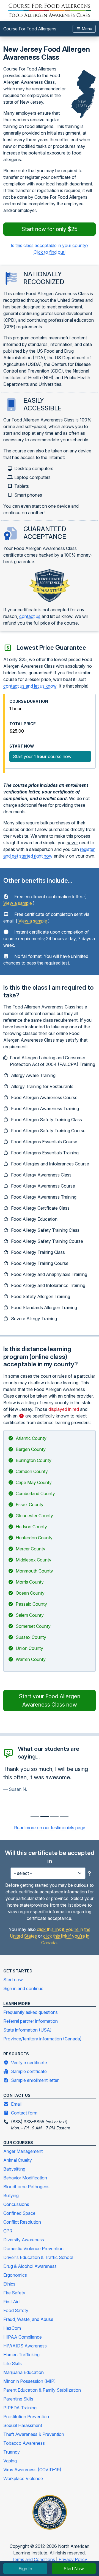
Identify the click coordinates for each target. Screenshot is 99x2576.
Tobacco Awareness (24, 2443)
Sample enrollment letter (35, 2080)
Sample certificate (29, 2071)
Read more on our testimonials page (50, 1828)
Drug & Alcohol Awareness (30, 2266)
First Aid (11, 2302)
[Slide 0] (35, 1817)
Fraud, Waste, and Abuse (28, 2319)
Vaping (10, 2461)
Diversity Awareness (24, 2240)
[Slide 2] (54, 1817)
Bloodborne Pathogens (26, 2187)
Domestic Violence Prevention (33, 2249)
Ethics (9, 2284)
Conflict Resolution (22, 2222)
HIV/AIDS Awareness (25, 2346)
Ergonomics (15, 2275)
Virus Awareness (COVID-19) (32, 2470)
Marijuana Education (24, 2372)
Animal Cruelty (18, 2160)
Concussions (16, 2204)
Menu (86, 29)
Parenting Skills (18, 2399)
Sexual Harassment (23, 2425)
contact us (30, 616)
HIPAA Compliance (23, 2337)
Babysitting (14, 2169)
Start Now (74, 2569)
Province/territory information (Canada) (42, 2039)
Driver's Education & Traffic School (38, 2257)
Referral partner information (31, 2021)
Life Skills (13, 2363)
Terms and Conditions (34, 2559)
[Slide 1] (45, 1817)
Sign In (25, 2569)
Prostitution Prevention (26, 2417)
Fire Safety (14, 2293)
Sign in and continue (23, 1988)
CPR (8, 2231)
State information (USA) (28, 2030)
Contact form (24, 2113)
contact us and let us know (30, 686)
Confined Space (19, 2213)
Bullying (11, 2195)
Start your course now (42, 756)
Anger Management (23, 2151)
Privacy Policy (73, 2559)
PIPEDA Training (20, 2408)
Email (16, 2104)
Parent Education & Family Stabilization (42, 2390)
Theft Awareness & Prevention (34, 2434)
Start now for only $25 (50, 229)
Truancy (12, 2452)
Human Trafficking (21, 2355)
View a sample (18, 903)
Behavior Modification (25, 2178)
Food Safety (16, 2310)
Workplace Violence (23, 2478)
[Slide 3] (64, 1817)
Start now (13, 1980)
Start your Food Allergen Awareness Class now (50, 1700)
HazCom (12, 2328)
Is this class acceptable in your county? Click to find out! (50, 249)
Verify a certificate (29, 2063)
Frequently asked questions (31, 2012)
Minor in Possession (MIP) (30, 2381)
